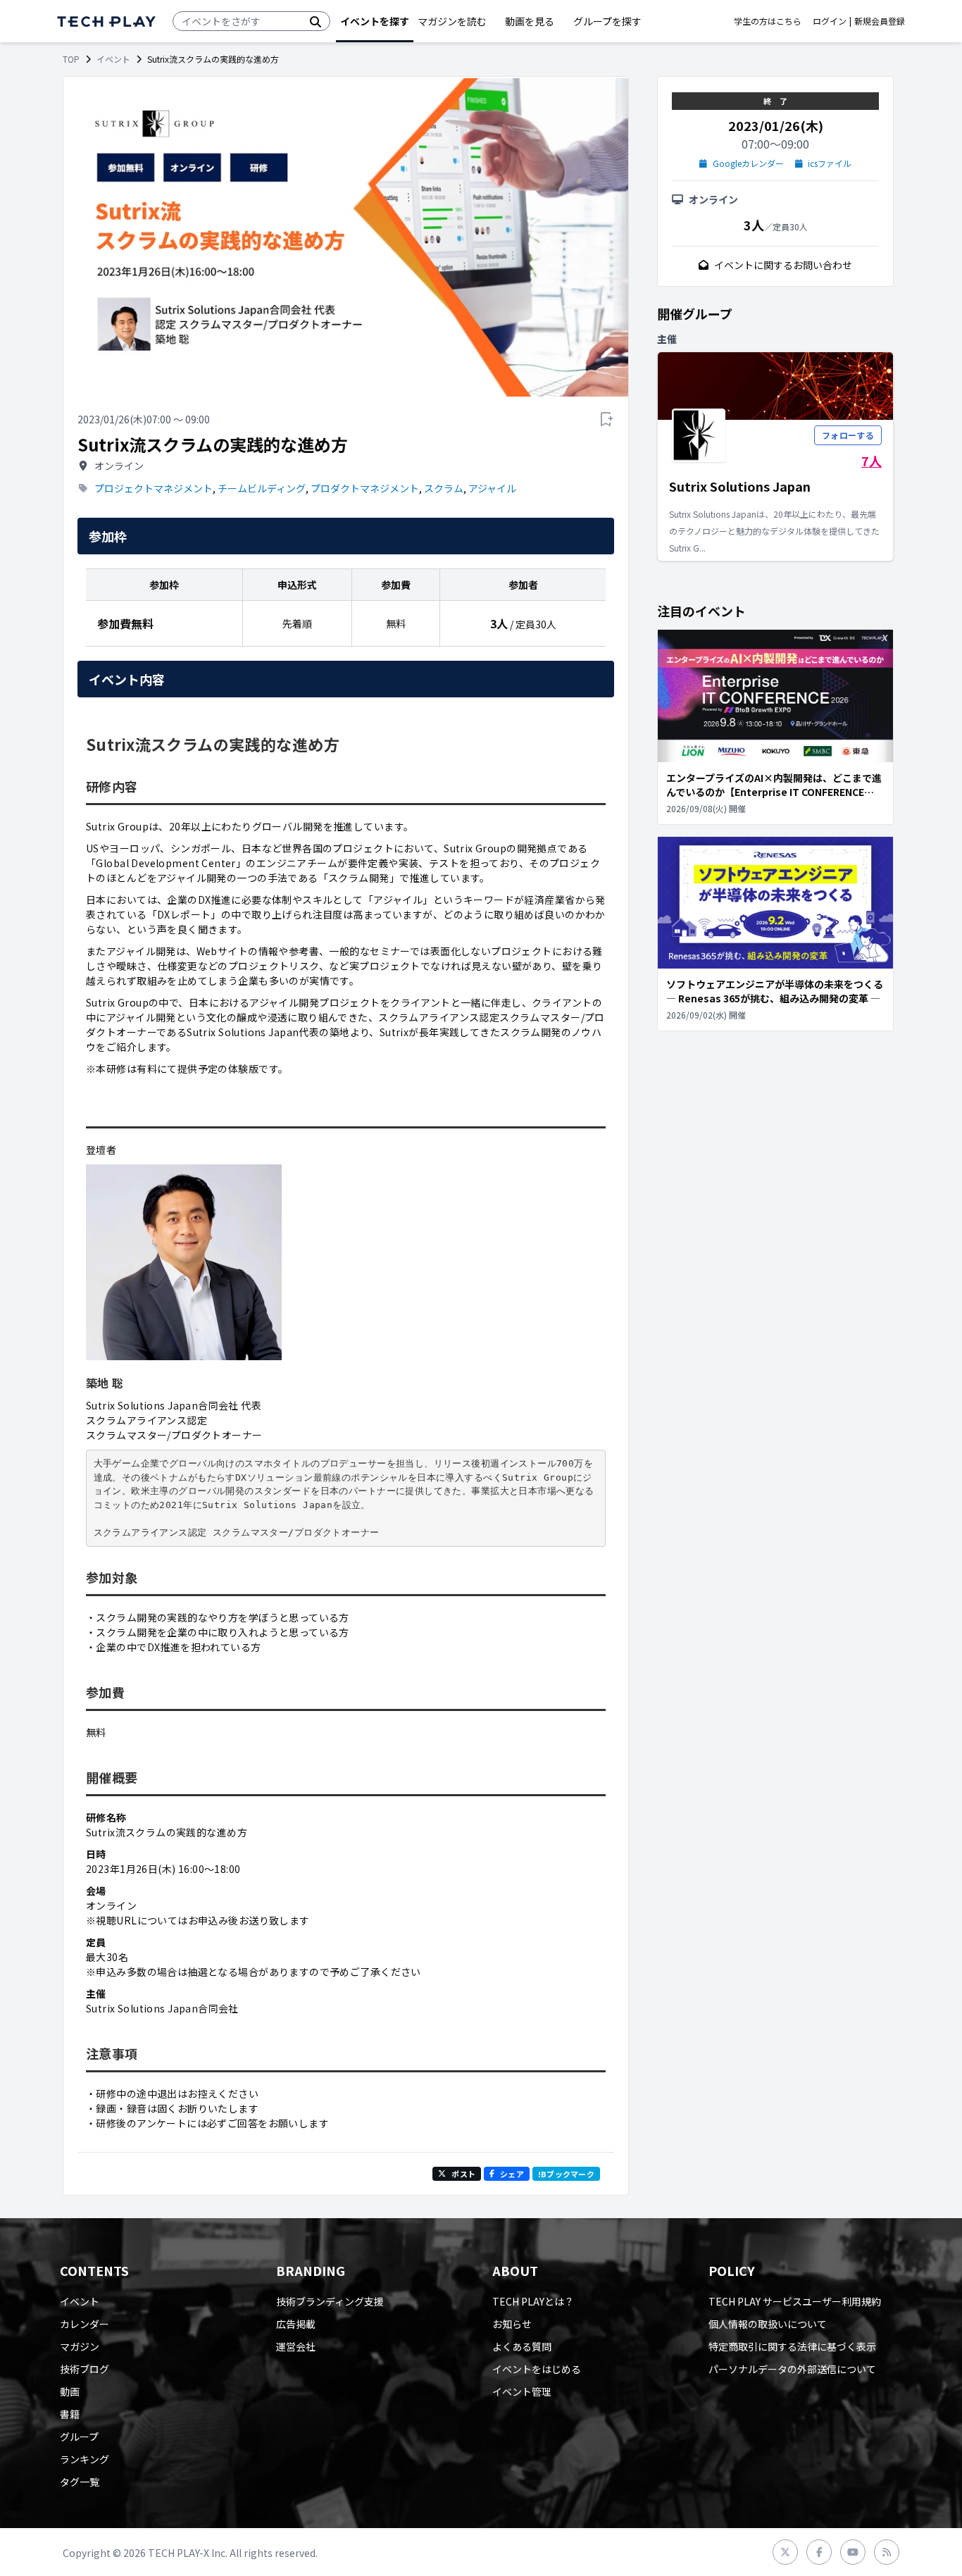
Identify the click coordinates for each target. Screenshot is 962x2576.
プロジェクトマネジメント (154, 488)
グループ (79, 2437)
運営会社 (296, 2346)
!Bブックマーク (566, 2174)
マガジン (80, 2346)
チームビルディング (262, 488)
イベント (113, 59)
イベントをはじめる (537, 2369)
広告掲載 (296, 2324)
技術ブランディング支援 (330, 2301)
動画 (70, 2391)
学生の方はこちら (768, 21)
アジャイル (492, 488)
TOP (71, 59)
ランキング (85, 2459)
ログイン (830, 21)
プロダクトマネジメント (365, 488)
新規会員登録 (880, 21)
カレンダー (85, 2324)
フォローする (848, 435)
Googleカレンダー (748, 163)
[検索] (316, 21)
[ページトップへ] (106, 21)
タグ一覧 (80, 2482)
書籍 (70, 2414)
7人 (872, 461)
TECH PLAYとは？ (533, 2301)
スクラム (444, 488)
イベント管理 (522, 2391)
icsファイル (830, 163)
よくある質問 (522, 2346)
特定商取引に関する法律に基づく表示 (792, 2346)
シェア (512, 2174)
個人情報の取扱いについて (768, 2324)
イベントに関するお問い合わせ (783, 265)
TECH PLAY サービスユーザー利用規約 (795, 2301)
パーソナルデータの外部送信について (792, 2369)
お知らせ (512, 2324)
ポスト (463, 2174)
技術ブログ (85, 2369)
